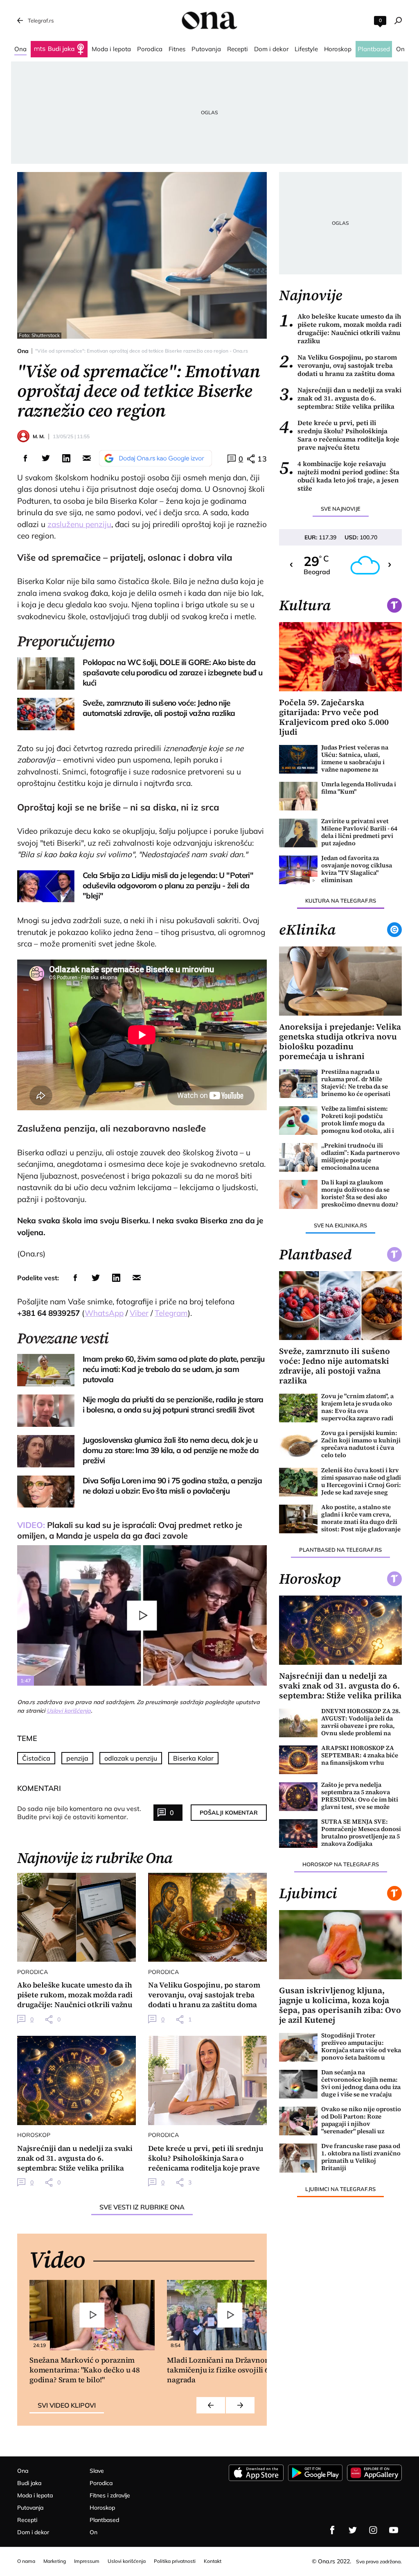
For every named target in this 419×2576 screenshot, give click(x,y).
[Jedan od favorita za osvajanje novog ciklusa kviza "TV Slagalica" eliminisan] (298, 870)
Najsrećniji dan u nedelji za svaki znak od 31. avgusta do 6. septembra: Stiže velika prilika (340, 398)
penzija (77, 1758)
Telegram (171, 1313)
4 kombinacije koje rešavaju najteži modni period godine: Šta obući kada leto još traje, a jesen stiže (339, 476)
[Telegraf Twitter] (353, 2530)
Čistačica (36, 1758)
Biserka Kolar (193, 1758)
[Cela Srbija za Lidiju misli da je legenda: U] (46, 886)
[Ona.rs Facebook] (332, 2530)
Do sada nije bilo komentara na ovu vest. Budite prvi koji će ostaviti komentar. (79, 1813)
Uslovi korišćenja (69, 1711)
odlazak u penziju (131, 1758)
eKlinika (307, 930)
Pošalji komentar (229, 1813)
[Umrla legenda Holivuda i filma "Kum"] (298, 796)
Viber (139, 1313)
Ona (23, 351)
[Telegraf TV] (394, 2530)
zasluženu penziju (79, 524)
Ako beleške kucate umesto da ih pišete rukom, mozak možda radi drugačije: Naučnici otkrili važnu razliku (340, 328)
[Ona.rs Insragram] (373, 2530)
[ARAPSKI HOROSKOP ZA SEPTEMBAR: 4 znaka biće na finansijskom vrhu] (298, 1760)
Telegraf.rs (41, 20)
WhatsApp (104, 1313)
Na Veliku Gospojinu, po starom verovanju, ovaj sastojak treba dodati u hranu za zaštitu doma (338, 365)
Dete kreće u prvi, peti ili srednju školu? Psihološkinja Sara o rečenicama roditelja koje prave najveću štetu (339, 435)
